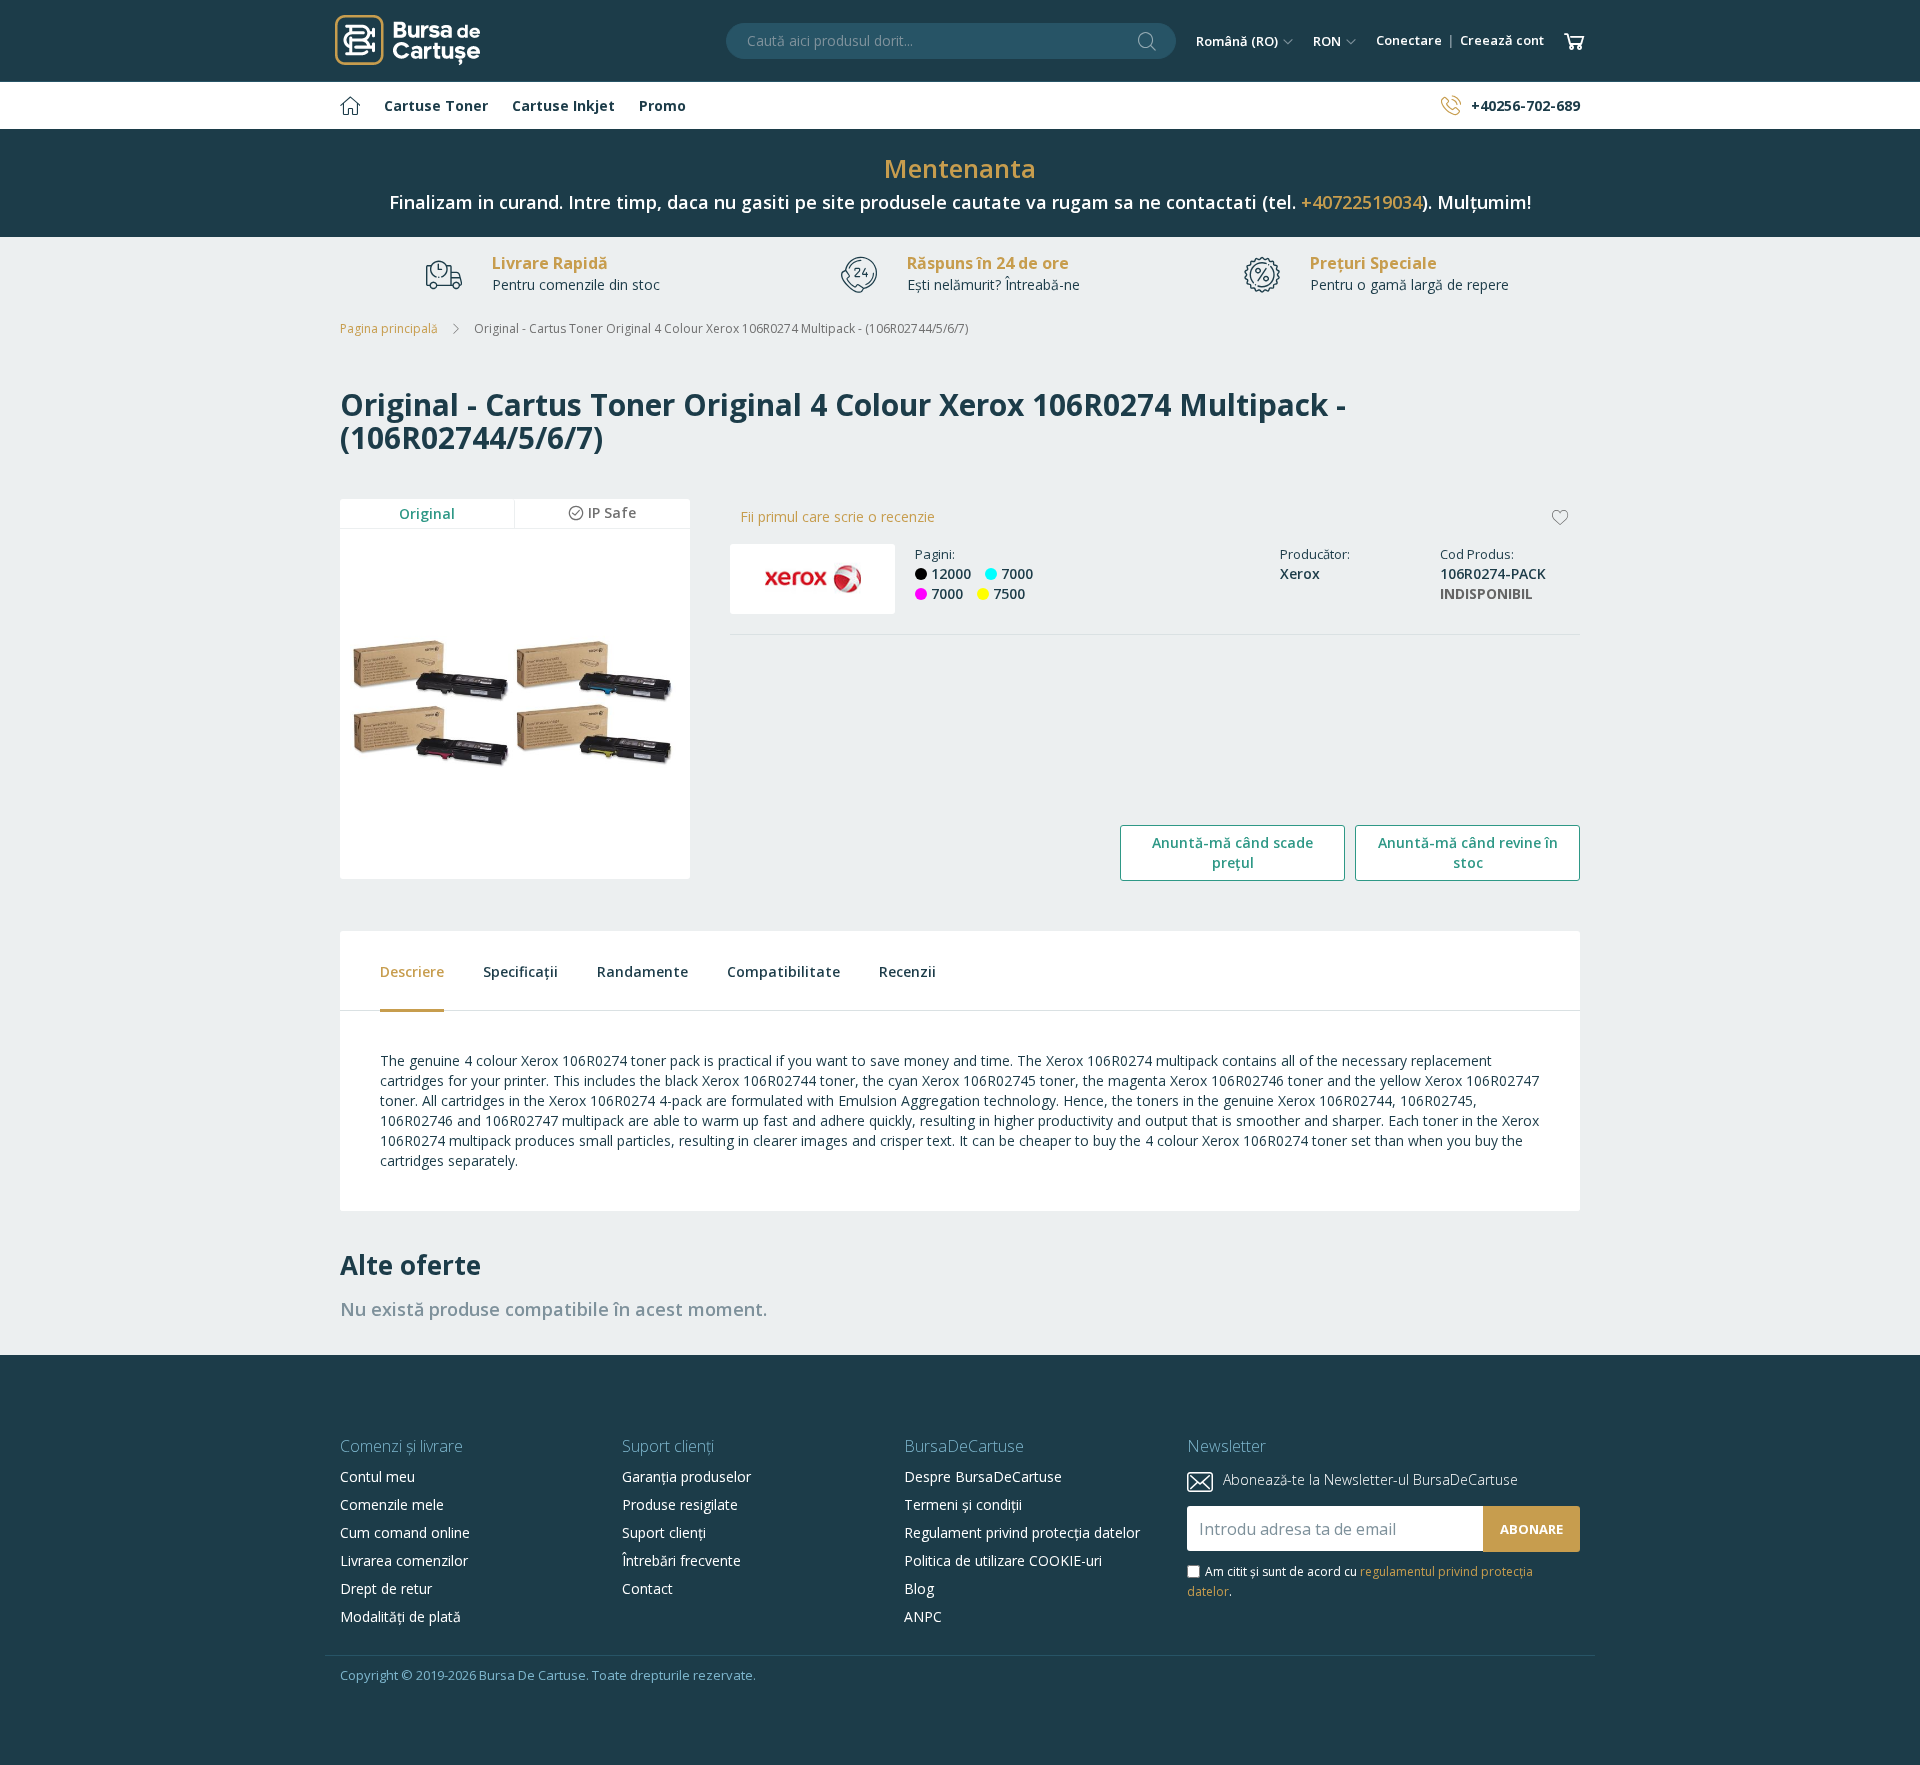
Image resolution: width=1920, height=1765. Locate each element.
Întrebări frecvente (681, 1560)
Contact (647, 1588)
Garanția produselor (686, 1476)
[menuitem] (350, 105)
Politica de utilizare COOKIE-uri (1003, 1560)
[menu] (960, 105)
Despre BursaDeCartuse (983, 1476)
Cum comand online (405, 1532)
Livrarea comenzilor (404, 1560)
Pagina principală (389, 328)
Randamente (642, 971)
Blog (919, 1588)
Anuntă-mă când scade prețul (1232, 852)
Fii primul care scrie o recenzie (837, 516)
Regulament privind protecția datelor (1022, 1532)
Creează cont (1502, 40)
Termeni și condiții (963, 1504)
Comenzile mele (392, 1504)
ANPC (923, 1616)
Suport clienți (664, 1532)
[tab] (392, 971)
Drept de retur (386, 1588)
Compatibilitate (783, 971)
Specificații (520, 971)
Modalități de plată (400, 1616)
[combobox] (951, 41)
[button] (1244, 41)
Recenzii (907, 971)
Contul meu (377, 1476)
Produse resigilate (680, 1504)
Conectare (1409, 40)
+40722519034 (1361, 202)
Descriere (412, 971)
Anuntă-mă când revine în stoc (1468, 852)
